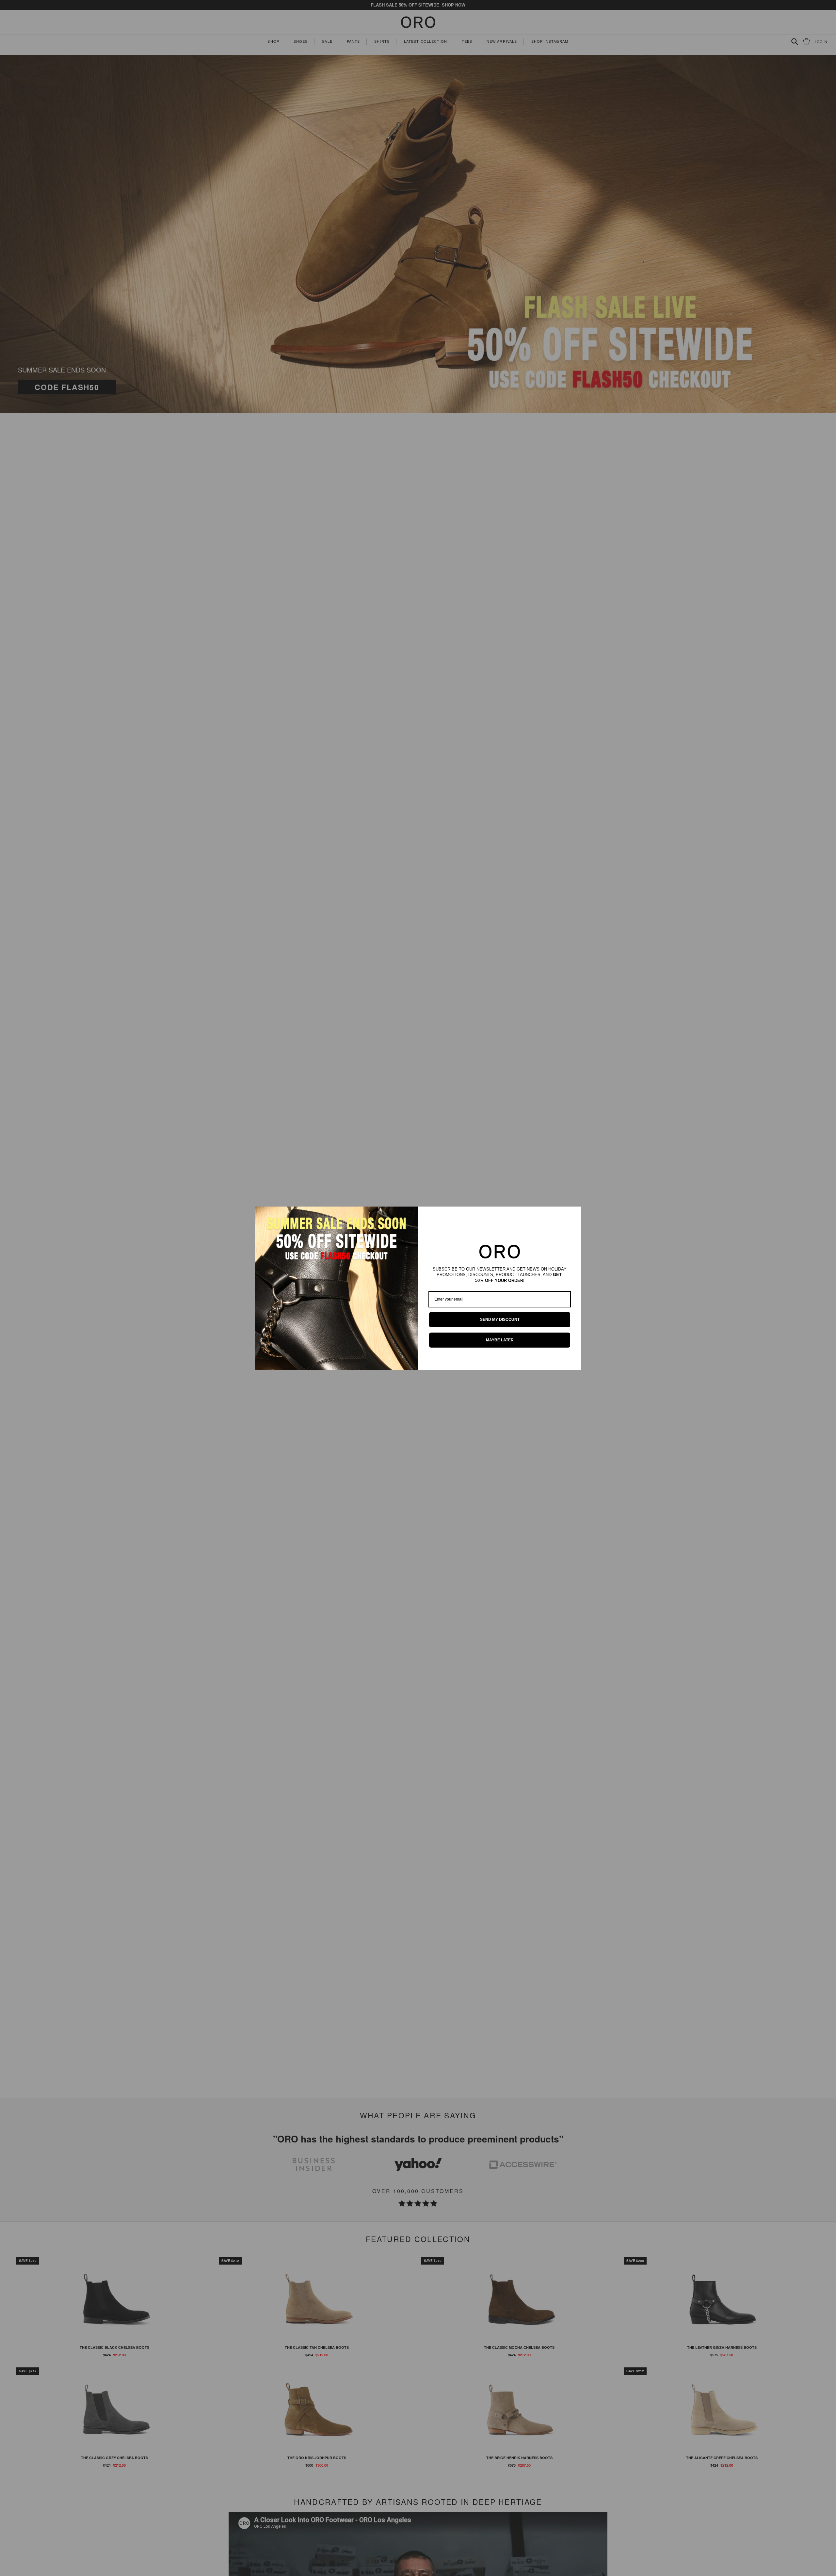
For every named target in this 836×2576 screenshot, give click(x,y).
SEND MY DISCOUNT (500, 1320)
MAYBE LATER (500, 1340)
